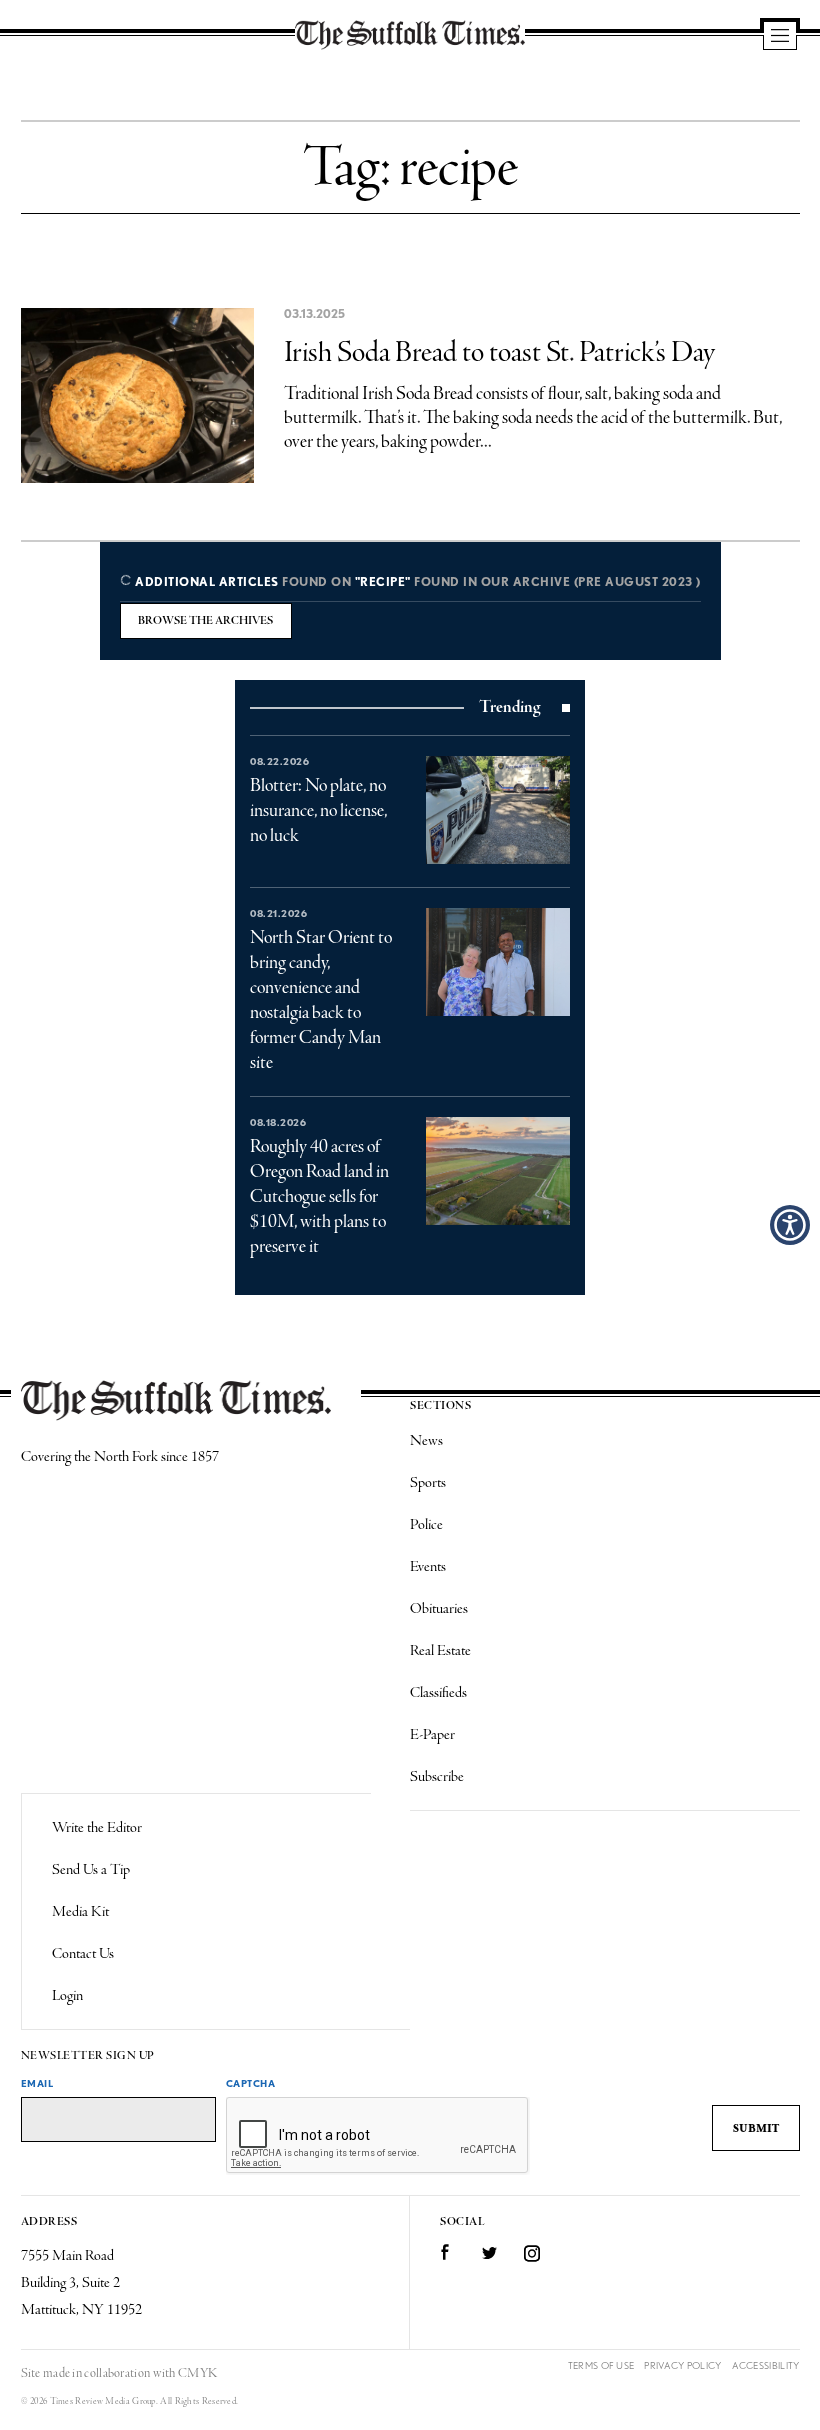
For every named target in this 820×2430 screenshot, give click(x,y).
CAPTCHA (251, 2083)
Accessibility (766, 2365)
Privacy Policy (682, 2365)
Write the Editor (97, 1828)
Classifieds (438, 1693)
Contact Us (83, 1954)
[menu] (780, 37)
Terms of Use (601, 2365)
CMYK (197, 2373)
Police (426, 1525)
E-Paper (432, 1735)
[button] (790, 1225)
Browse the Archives (205, 621)
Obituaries (439, 1609)
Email (37, 2083)
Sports (428, 1483)
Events (428, 1567)
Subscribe (437, 1777)
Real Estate (440, 1651)
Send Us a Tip (91, 1870)
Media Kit (80, 1912)
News (426, 1441)
